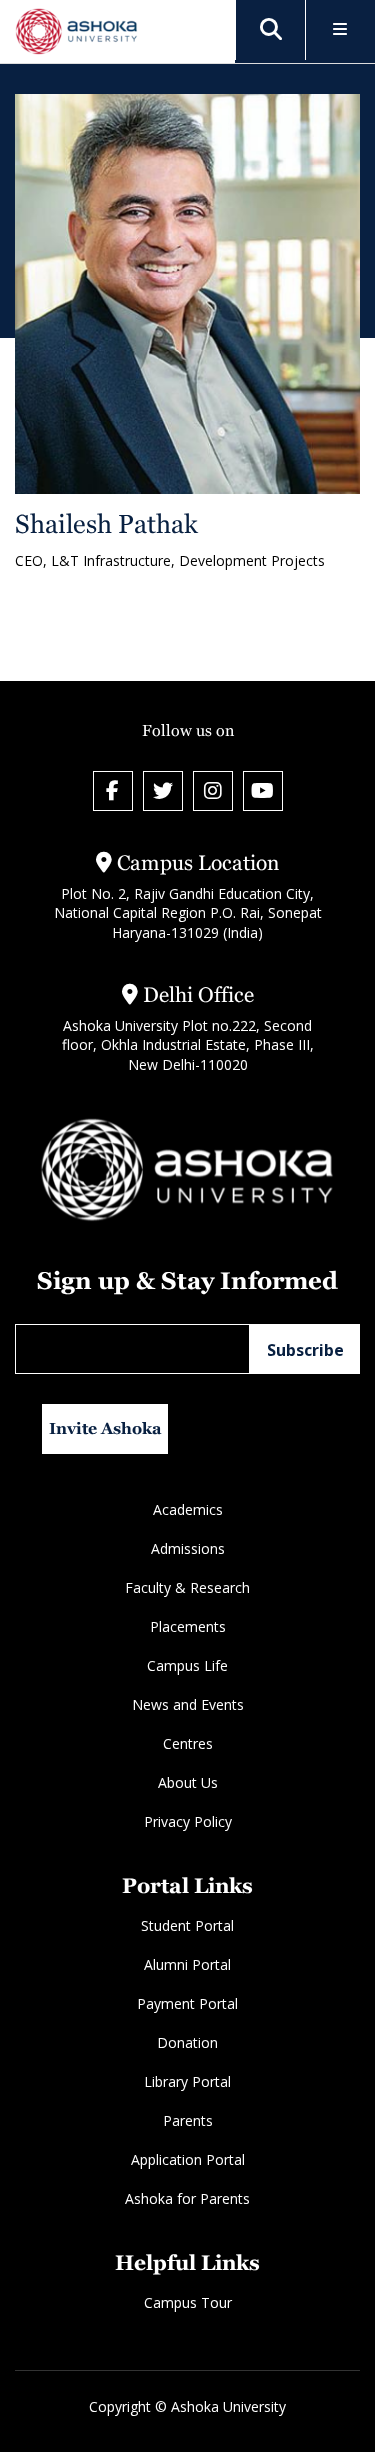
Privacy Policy (188, 1821)
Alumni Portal (187, 1964)
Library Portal (187, 2081)
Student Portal (187, 1925)
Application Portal (188, 2159)
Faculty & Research (187, 1587)
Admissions (188, 1548)
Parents (188, 2120)
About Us (188, 1782)
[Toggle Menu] (340, 30)
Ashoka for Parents (187, 2198)
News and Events (188, 1704)
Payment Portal (187, 2003)
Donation (187, 2042)
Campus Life (187, 1665)
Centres (188, 1743)
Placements (188, 1626)
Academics (188, 1509)
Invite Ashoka (105, 1428)
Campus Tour (188, 2302)
